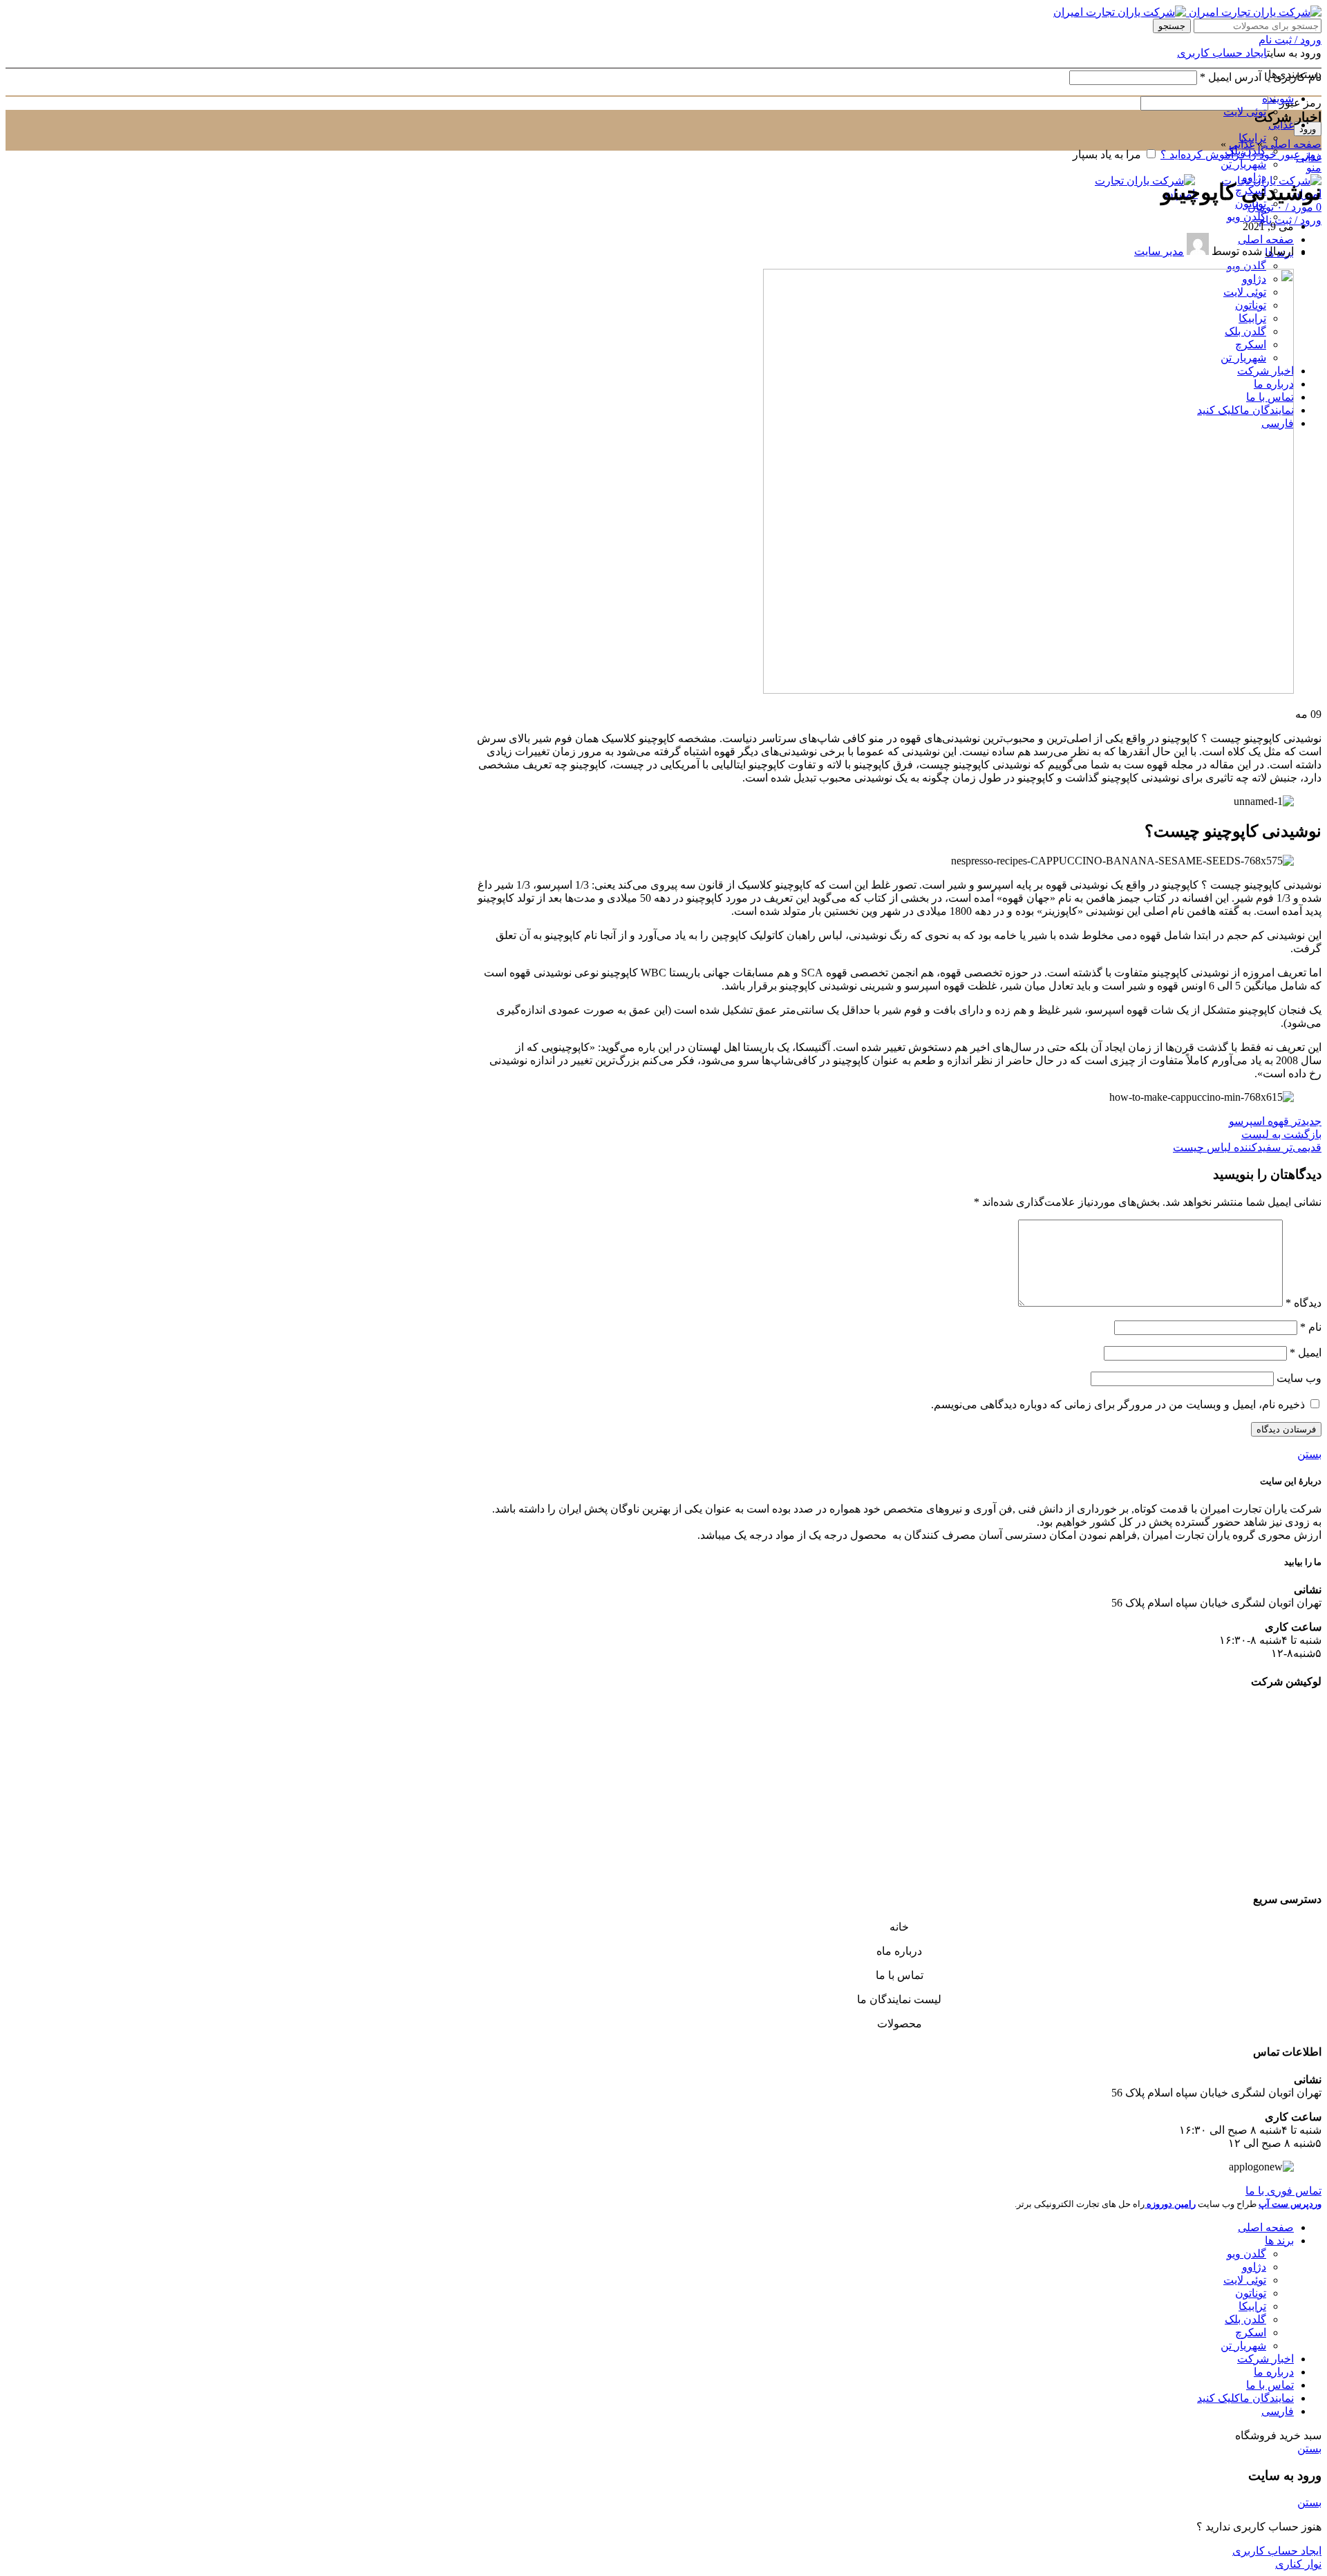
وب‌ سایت (1299, 1378)
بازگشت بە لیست (1281, 1134)
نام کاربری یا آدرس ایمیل (1261, 77)
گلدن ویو (1246, 217)
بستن (1309, 1454)
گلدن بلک (1245, 151)
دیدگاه (1304, 1303)
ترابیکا (1252, 2306)
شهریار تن (1243, 164)
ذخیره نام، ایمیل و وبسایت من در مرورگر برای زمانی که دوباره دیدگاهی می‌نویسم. (1118, 1404)
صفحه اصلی (1293, 144)
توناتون (1251, 2293)
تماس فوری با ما (1283, 2191)
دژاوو (1254, 177)
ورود (1308, 129)
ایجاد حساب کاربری (1222, 53)
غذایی (1242, 144)
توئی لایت (1245, 112)
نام (1311, 1327)
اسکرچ (1251, 2332)
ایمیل (1306, 1353)
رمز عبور (1296, 103)
